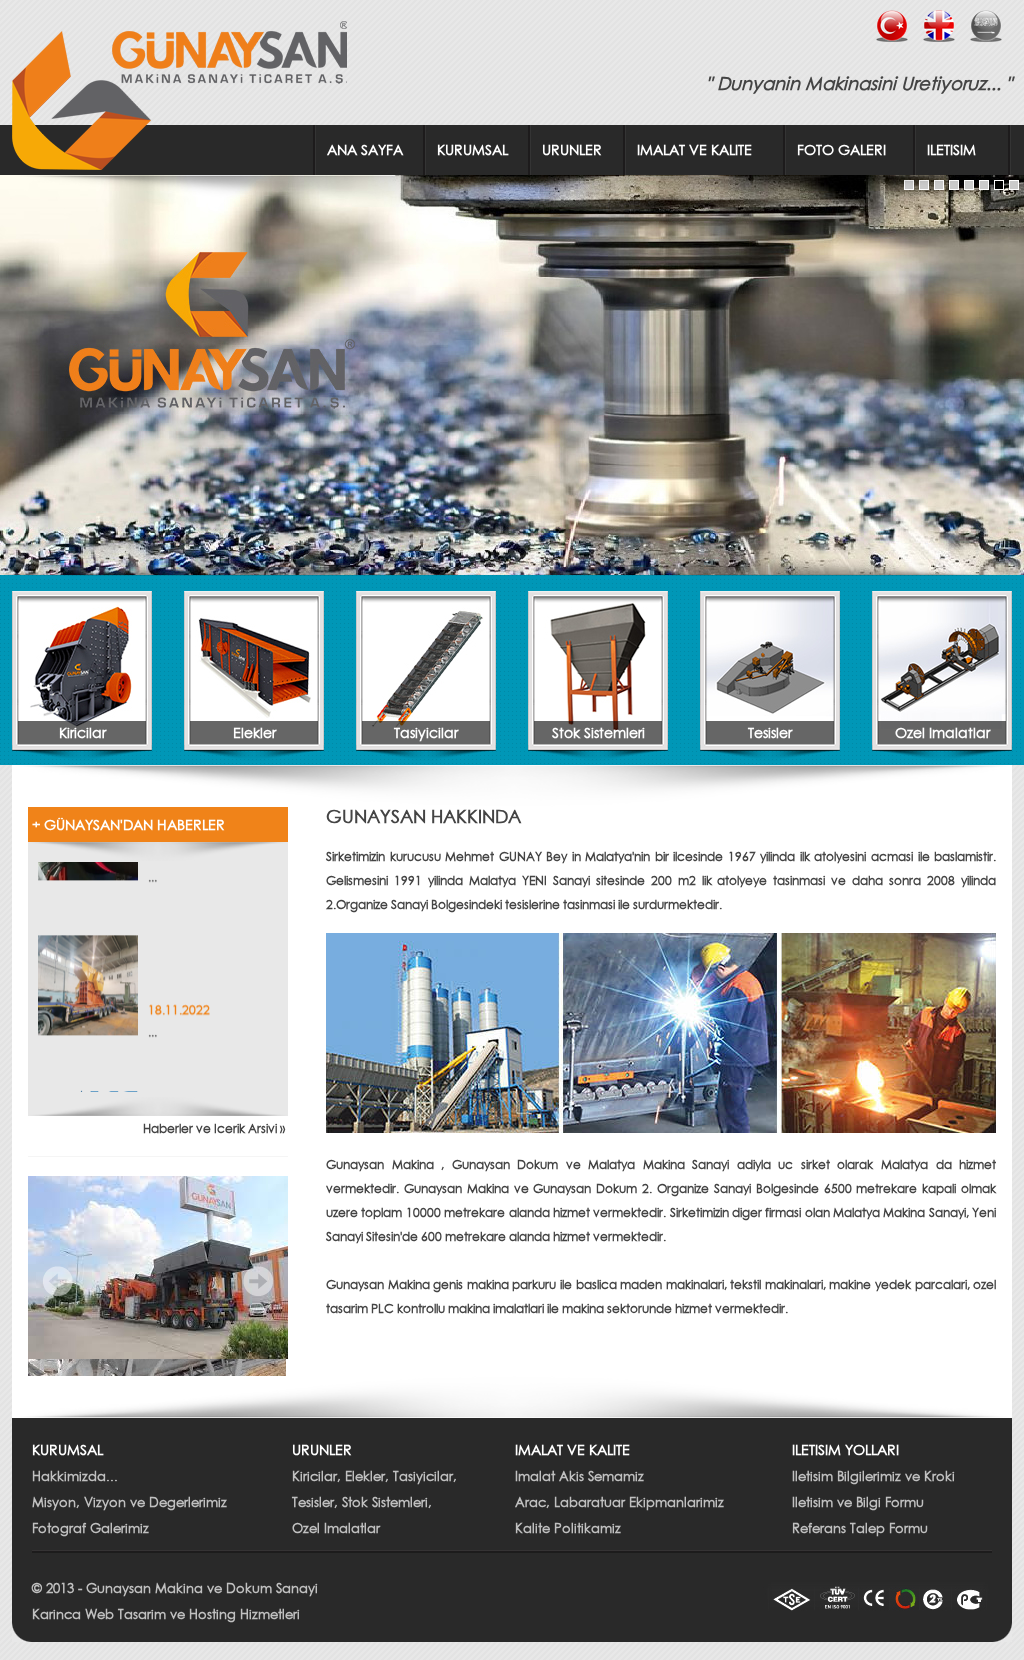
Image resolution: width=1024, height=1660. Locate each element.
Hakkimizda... (75, 1476)
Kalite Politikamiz (568, 1528)
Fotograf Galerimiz (90, 1528)
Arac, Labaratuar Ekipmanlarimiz (619, 1502)
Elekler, (367, 1476)
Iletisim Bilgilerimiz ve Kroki (873, 1476)
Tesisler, (315, 1502)
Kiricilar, (316, 1476)
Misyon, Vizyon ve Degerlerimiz (129, 1502)
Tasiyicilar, (425, 1476)
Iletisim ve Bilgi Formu (858, 1502)
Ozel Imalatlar (336, 1528)
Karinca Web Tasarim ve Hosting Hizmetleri (166, 1614)
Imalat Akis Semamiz (579, 1476)
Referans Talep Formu (860, 1528)
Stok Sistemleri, (387, 1502)
